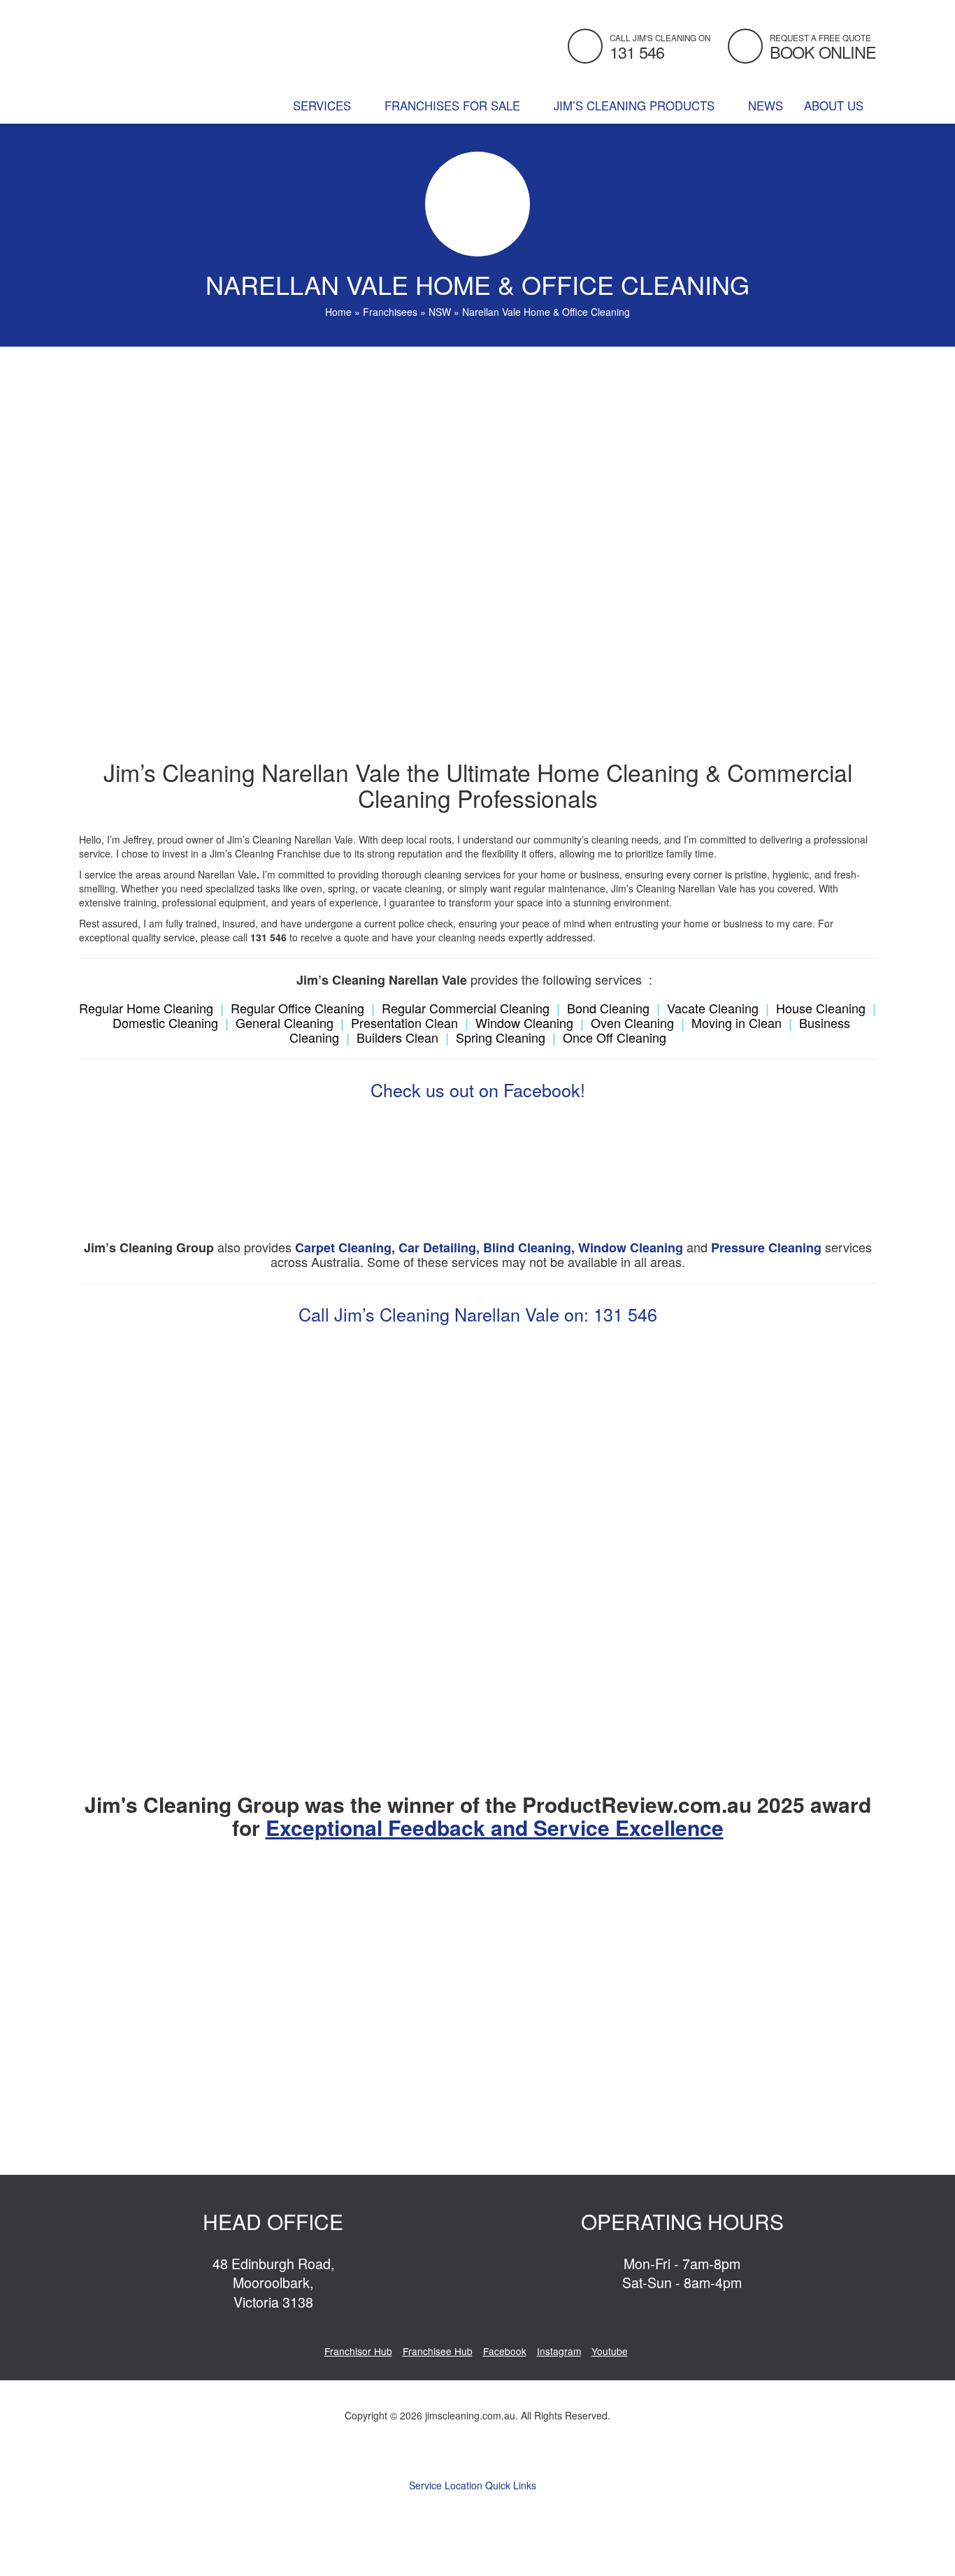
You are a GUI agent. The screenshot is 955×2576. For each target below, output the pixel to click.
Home (338, 312)
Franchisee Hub (438, 2351)
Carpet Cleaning (343, 1247)
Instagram (559, 2351)
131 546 (625, 1314)
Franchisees (390, 312)
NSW (440, 312)
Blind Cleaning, (529, 1247)
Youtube (610, 2351)
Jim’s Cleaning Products (636, 106)
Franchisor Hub (358, 2351)
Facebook (505, 2351)
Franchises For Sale (454, 106)
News (766, 106)
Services (324, 106)
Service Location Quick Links (474, 2485)
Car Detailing (437, 1247)
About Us (835, 106)
